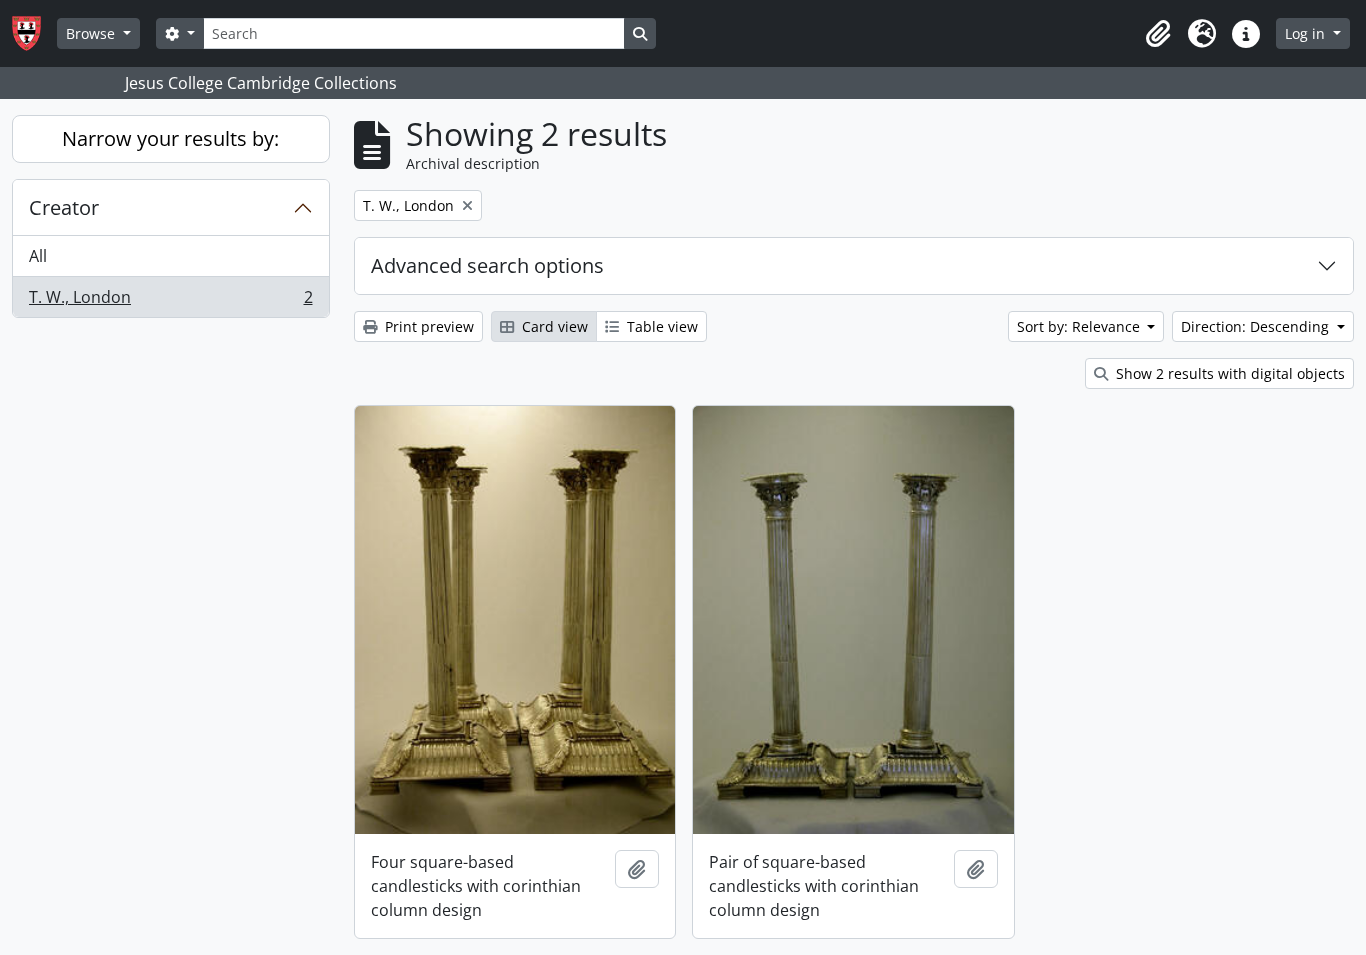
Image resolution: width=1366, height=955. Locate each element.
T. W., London (170, 301)
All (38, 256)
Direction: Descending (1257, 326)
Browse (92, 33)
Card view (553, 326)
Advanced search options (487, 265)
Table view (660, 326)
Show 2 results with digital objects (1228, 373)
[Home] (34, 33)
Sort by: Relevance (1080, 326)
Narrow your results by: (170, 138)
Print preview (427, 326)
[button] (1158, 34)
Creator (64, 207)
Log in (1307, 33)
